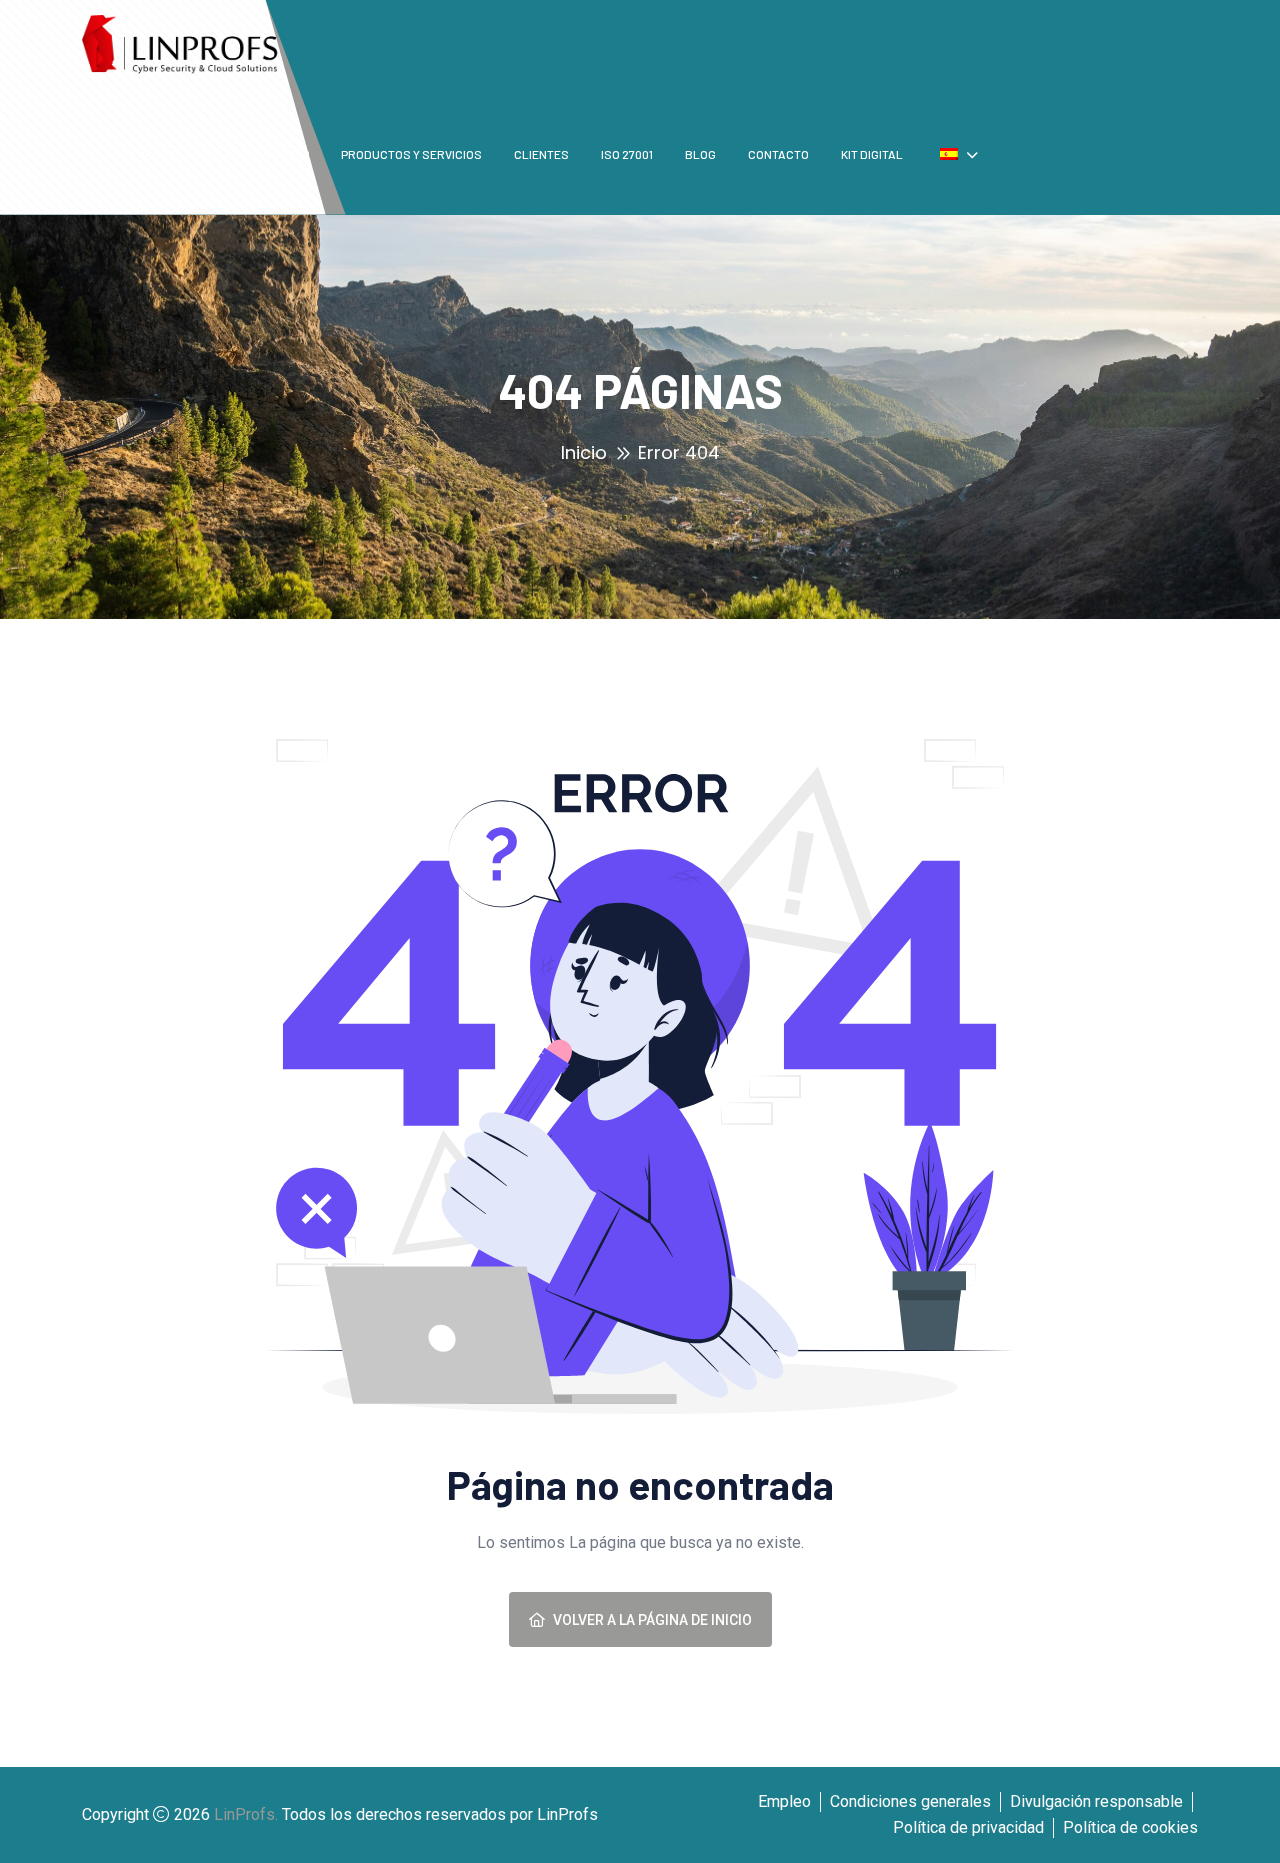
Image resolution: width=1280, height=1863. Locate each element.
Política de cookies (1130, 1827)
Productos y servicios (411, 154)
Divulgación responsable (1096, 1801)
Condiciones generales (910, 1801)
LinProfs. (246, 1814)
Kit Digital (872, 154)
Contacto (778, 154)
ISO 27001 (627, 154)
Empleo (784, 1801)
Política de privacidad (968, 1827)
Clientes (541, 154)
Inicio (584, 452)
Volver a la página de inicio (652, 1620)
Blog (700, 154)
